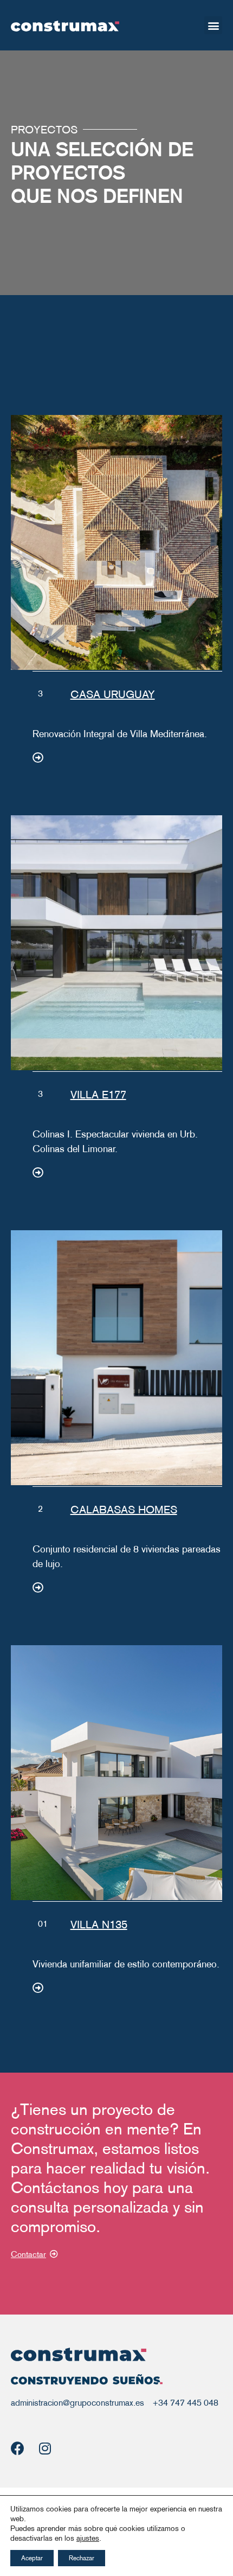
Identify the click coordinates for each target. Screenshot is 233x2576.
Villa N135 (99, 1925)
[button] (213, 25)
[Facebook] (18, 2448)
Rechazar (82, 2558)
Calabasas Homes (124, 1510)
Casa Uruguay (113, 694)
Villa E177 (98, 1095)
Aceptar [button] (32, 2558)
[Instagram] (45, 2448)
